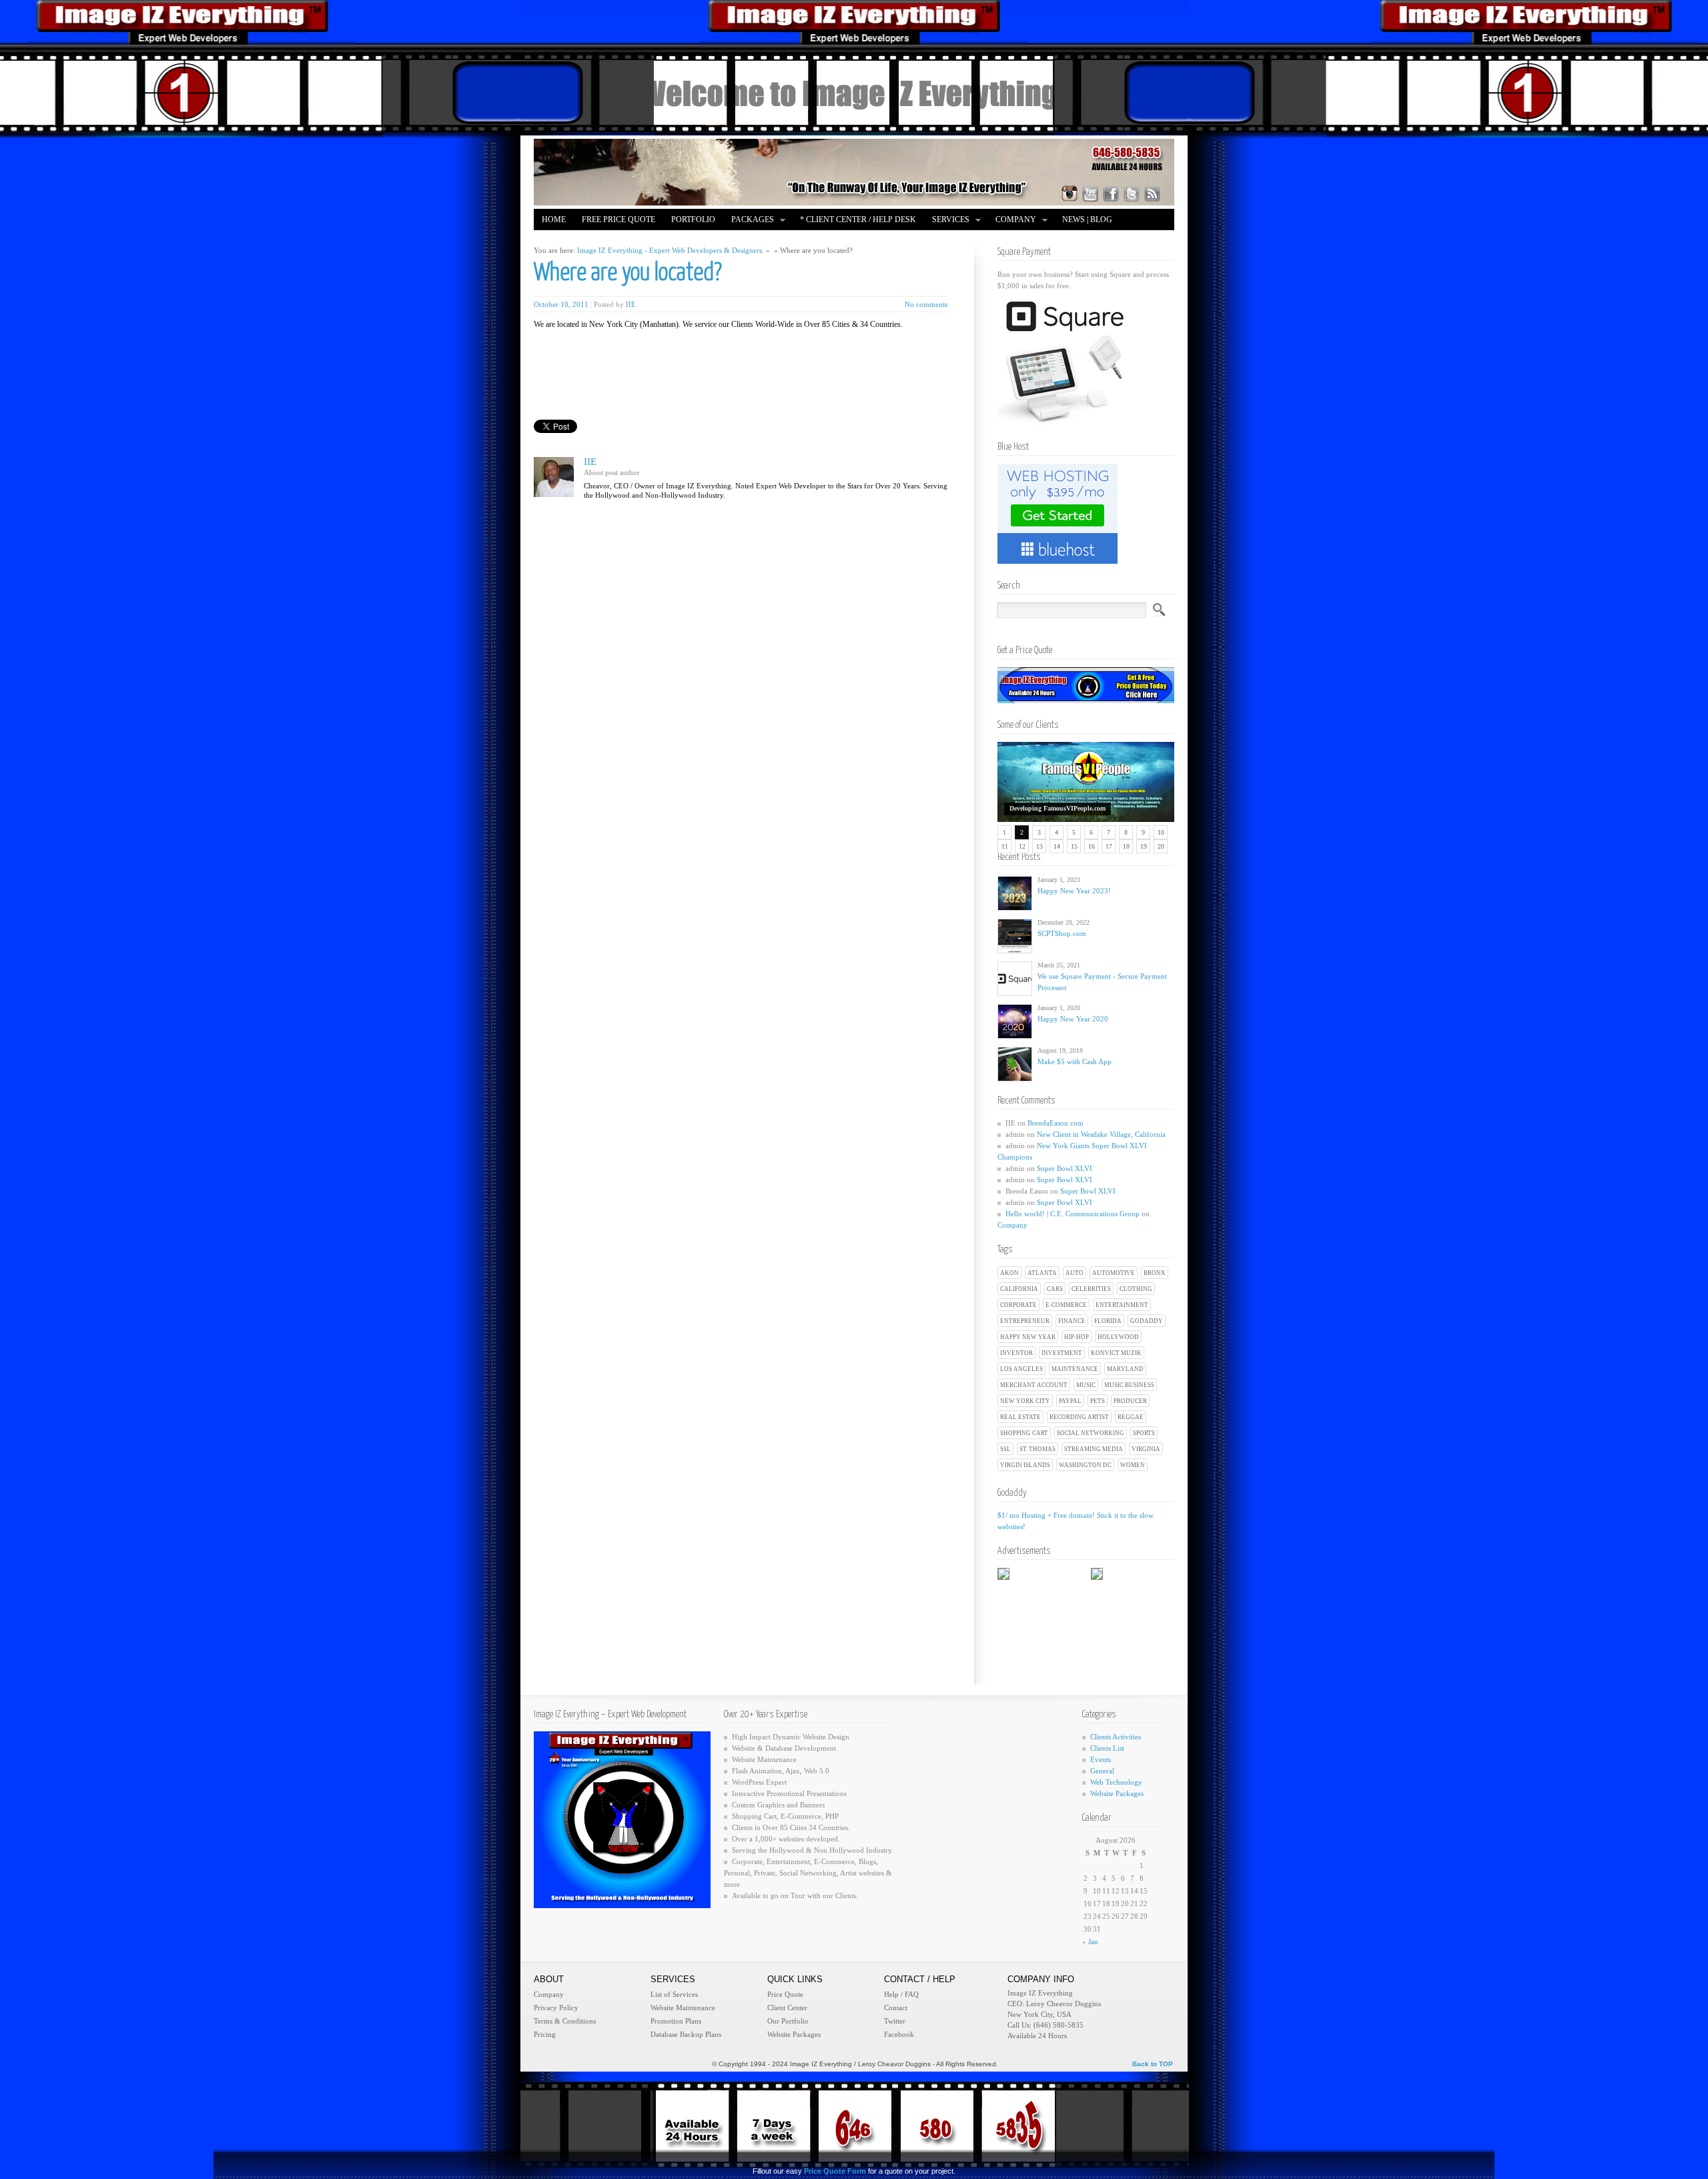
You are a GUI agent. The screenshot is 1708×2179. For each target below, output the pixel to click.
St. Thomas (1037, 1449)
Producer (1130, 1401)
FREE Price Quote (618, 220)
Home (554, 220)
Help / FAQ (901, 1994)
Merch (612, 241)
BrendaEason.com (1055, 1123)
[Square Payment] (1064, 422)
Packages (749, 221)
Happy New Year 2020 (1073, 1019)
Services (947, 221)
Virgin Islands (1025, 1465)
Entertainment (1122, 1305)
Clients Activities (1116, 1737)
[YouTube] (1090, 193)
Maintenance (1075, 1369)
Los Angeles (1021, 1369)
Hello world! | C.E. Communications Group (1073, 1214)
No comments (926, 304)
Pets (1098, 1401)
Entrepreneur (1025, 1321)
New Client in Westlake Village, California (1101, 1134)
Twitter (895, 2021)
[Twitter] (1132, 193)
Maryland (1125, 1369)
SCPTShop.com (1062, 933)
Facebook (899, 2034)
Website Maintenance (683, 2008)
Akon (1009, 1273)
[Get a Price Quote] (1086, 701)
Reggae (1131, 1417)
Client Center (787, 2008)
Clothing (1136, 1289)
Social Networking (1091, 1433)
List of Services (674, 1994)
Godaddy (1147, 1321)
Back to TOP (1153, 2064)
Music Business (1129, 1385)
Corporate (1018, 1305)
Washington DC (1085, 1465)
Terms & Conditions (565, 2021)
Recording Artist (1079, 1417)
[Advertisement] (698, 360)
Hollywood (1118, 1337)
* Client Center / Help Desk (858, 220)
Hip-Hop (1077, 1337)
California (1019, 1289)
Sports (1144, 1433)
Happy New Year (1028, 1337)
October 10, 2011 (561, 304)
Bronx (1155, 1273)
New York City (1025, 1401)
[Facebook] (1111, 193)
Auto (1075, 1273)
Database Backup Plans (686, 2034)
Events (1101, 1759)
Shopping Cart (1024, 1433)
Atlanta (1042, 1273)
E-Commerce (1066, 1305)
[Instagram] (1070, 193)
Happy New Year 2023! (1074, 891)
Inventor (1016, 1353)
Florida (1108, 1321)
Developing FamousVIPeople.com (1057, 808)
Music (1086, 1385)
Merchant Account (1034, 1385)
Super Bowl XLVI (1064, 1168)
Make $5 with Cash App (1075, 1061)
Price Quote (785, 1994)
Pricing (545, 2034)
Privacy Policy (556, 2008)
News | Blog (1087, 220)
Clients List (1107, 1748)
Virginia (1146, 1449)
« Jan (1090, 1941)
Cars (1055, 1289)
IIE (631, 304)
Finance (1072, 1321)
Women (1133, 1465)
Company (1012, 221)
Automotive (1114, 1273)
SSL (1005, 1449)
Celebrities (1091, 1289)
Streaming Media (1094, 1449)
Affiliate (562, 241)
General (1102, 1771)
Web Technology (1116, 1782)
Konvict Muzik (1116, 1353)
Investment (1062, 1353)
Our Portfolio (788, 2021)
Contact (896, 2008)
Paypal (1070, 1401)
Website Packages (1117, 1793)
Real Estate (1020, 1417)
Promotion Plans (676, 2021)
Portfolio (693, 220)
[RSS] (1152, 193)
